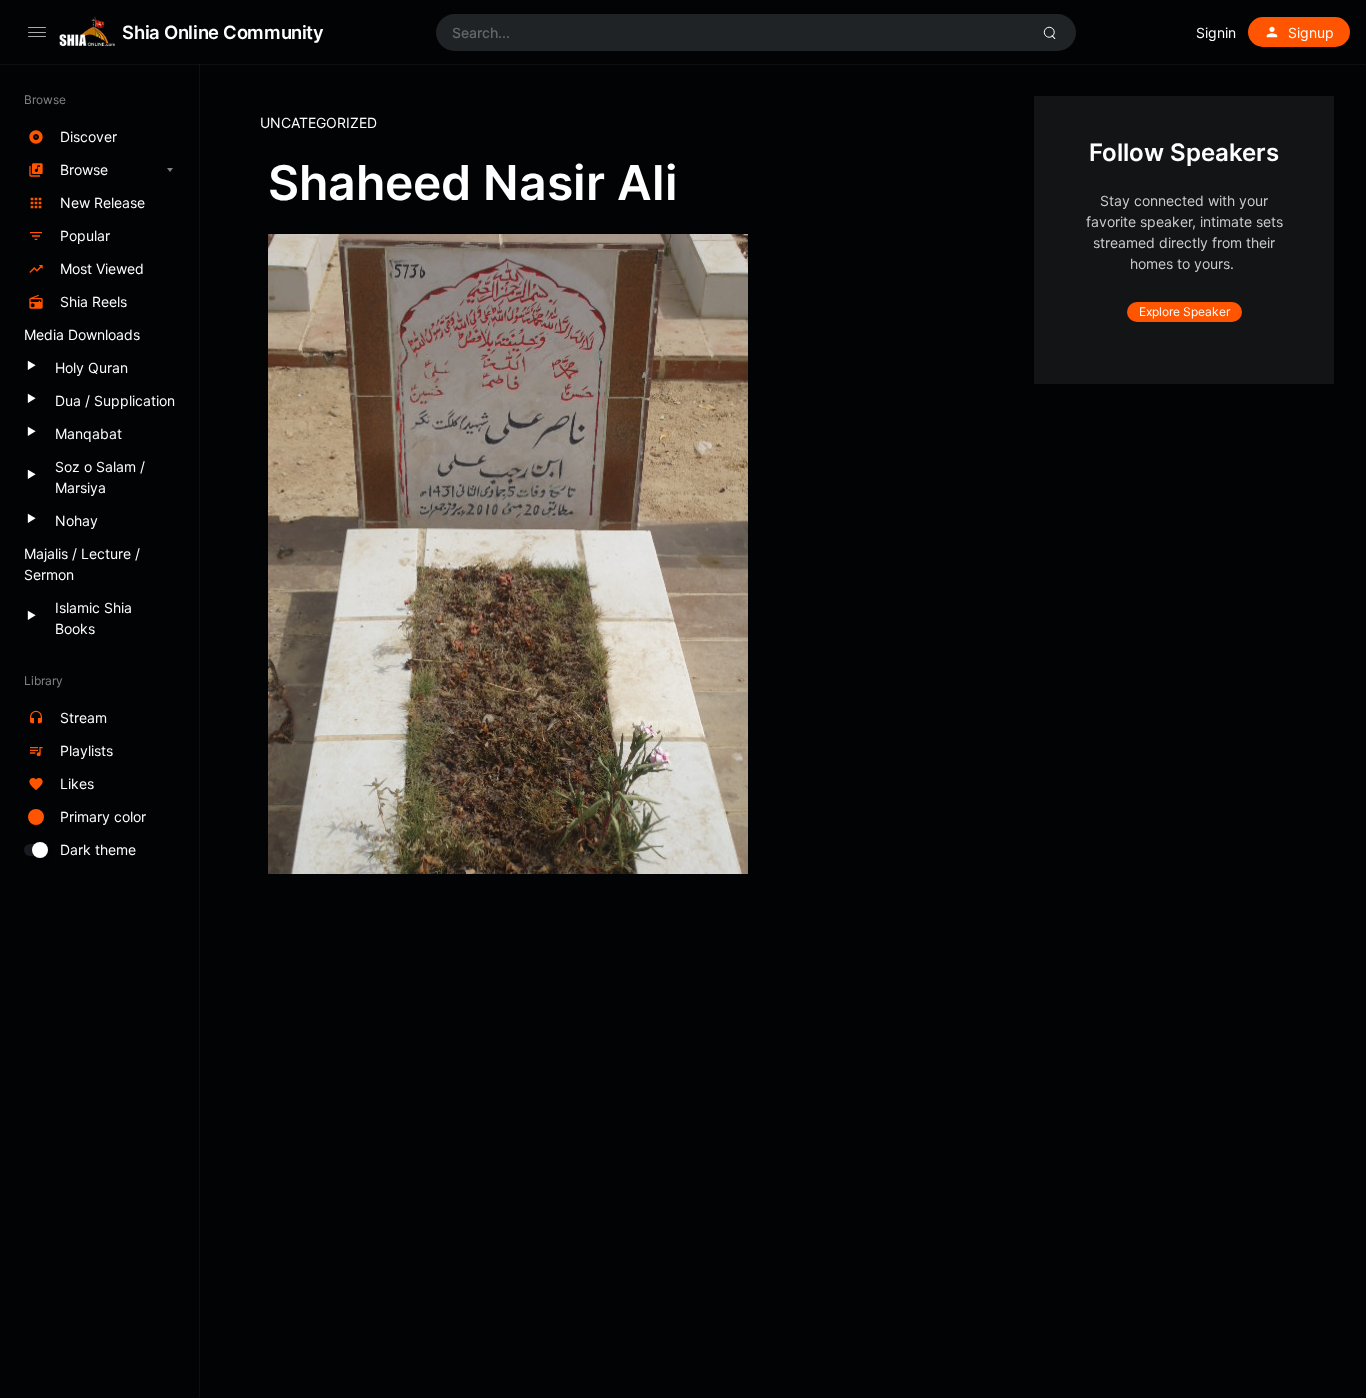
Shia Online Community (222, 32)
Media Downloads (82, 334)
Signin (1216, 32)
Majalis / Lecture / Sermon (82, 564)
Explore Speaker (1184, 311)
